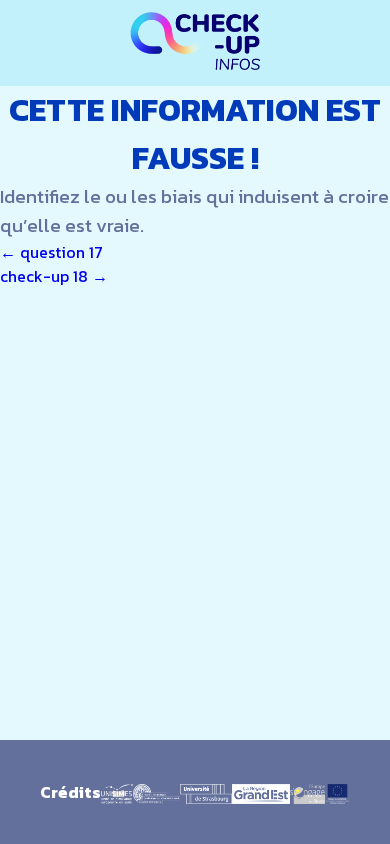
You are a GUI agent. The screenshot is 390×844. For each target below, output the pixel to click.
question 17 (51, 252)
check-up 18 (54, 276)
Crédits (70, 792)
